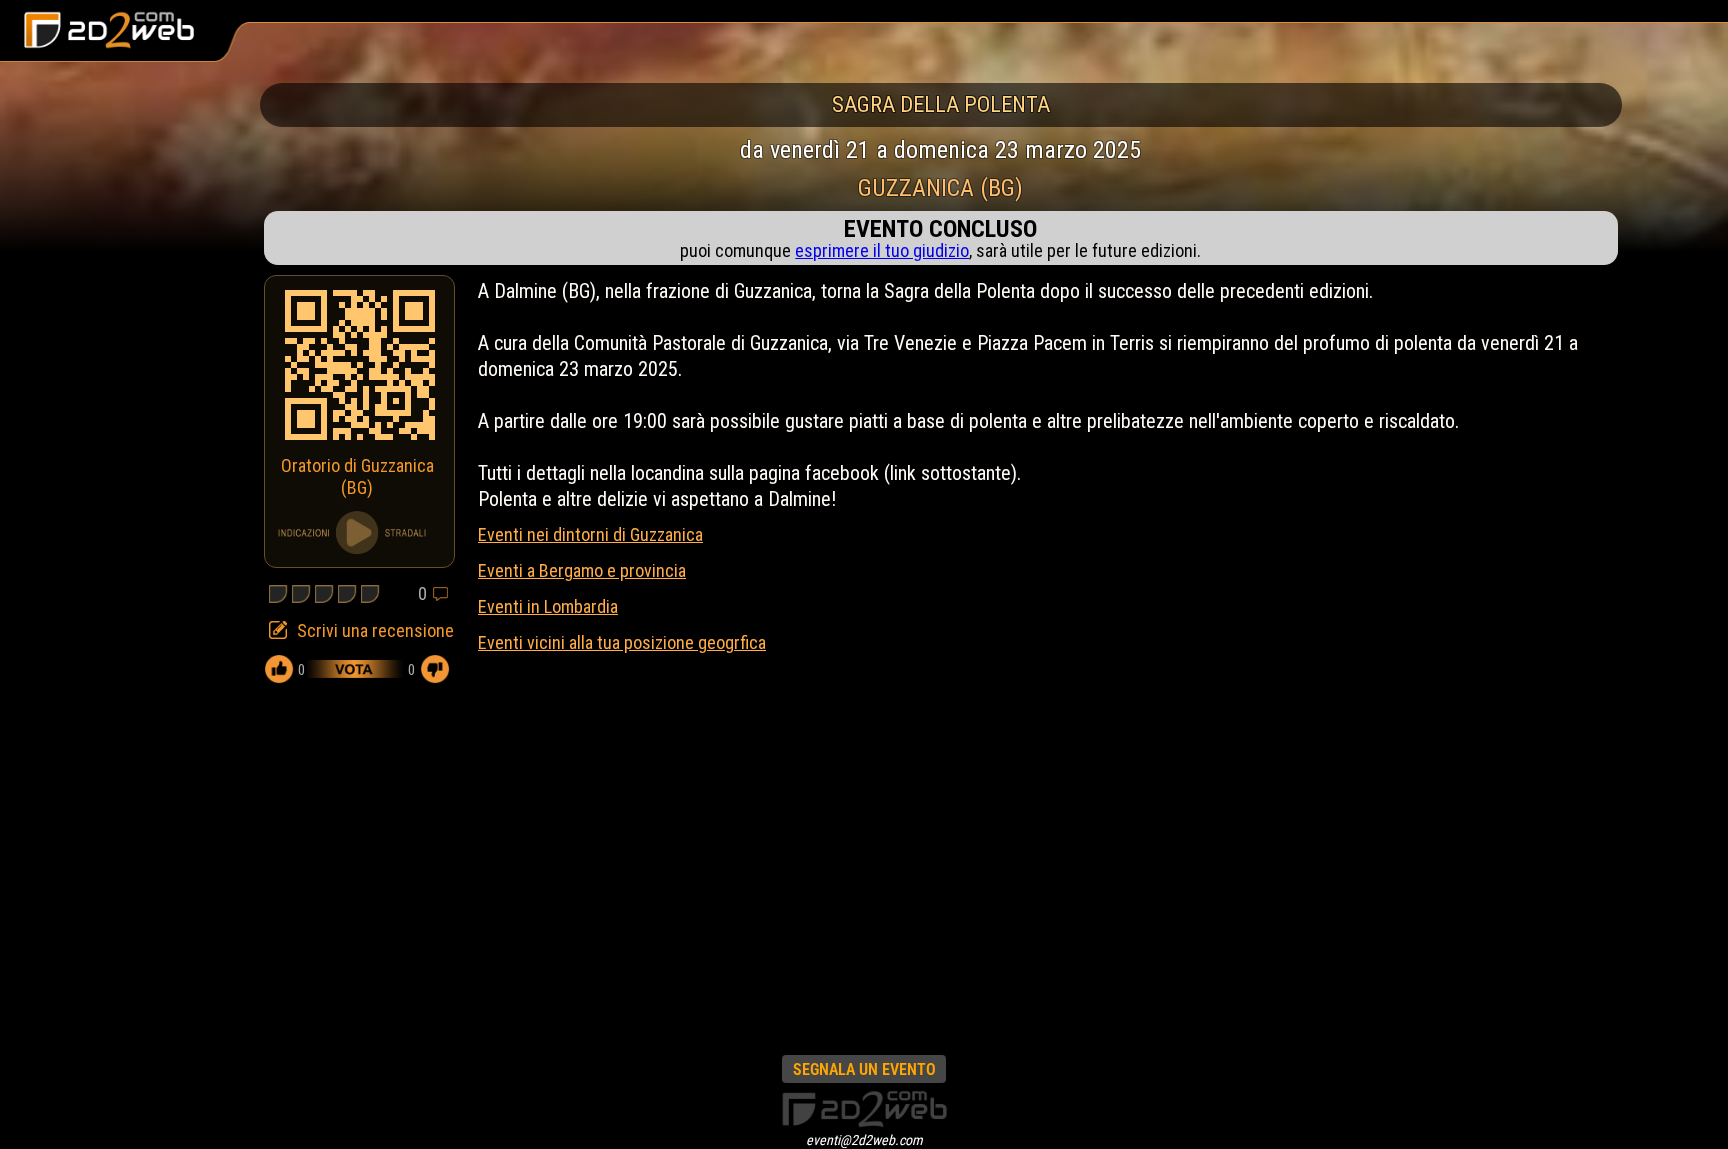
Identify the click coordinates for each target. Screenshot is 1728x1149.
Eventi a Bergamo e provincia (582, 570)
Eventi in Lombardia (548, 606)
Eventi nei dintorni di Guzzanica (590, 534)
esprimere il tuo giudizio (882, 250)
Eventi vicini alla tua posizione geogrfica (622, 642)
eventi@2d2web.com (864, 1140)
